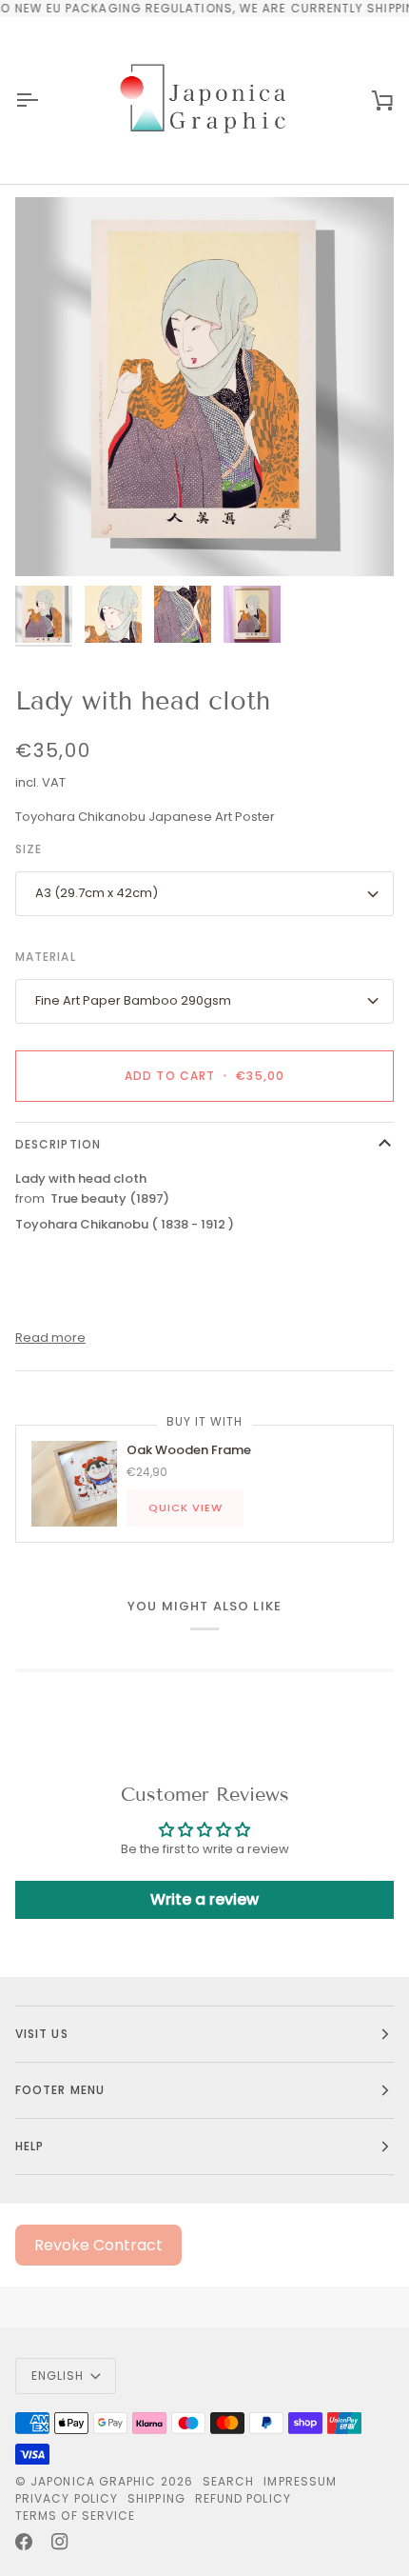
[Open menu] (44, 100)
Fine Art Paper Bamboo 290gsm (133, 1000)
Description (58, 1144)
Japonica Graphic (93, 2481)
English (58, 2376)
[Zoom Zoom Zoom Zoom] (204, 387)
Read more (50, 1338)
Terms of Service (75, 2516)
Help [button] (29, 2146)
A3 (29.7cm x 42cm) (97, 893)
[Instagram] (60, 2542)
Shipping (156, 2498)
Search (228, 2481)
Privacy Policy (67, 2498)
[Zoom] (51, 540)
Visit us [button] (42, 2034)
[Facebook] (24, 2542)
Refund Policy (243, 2498)
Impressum (300, 2481)
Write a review (204, 1899)
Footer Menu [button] (60, 2090)
